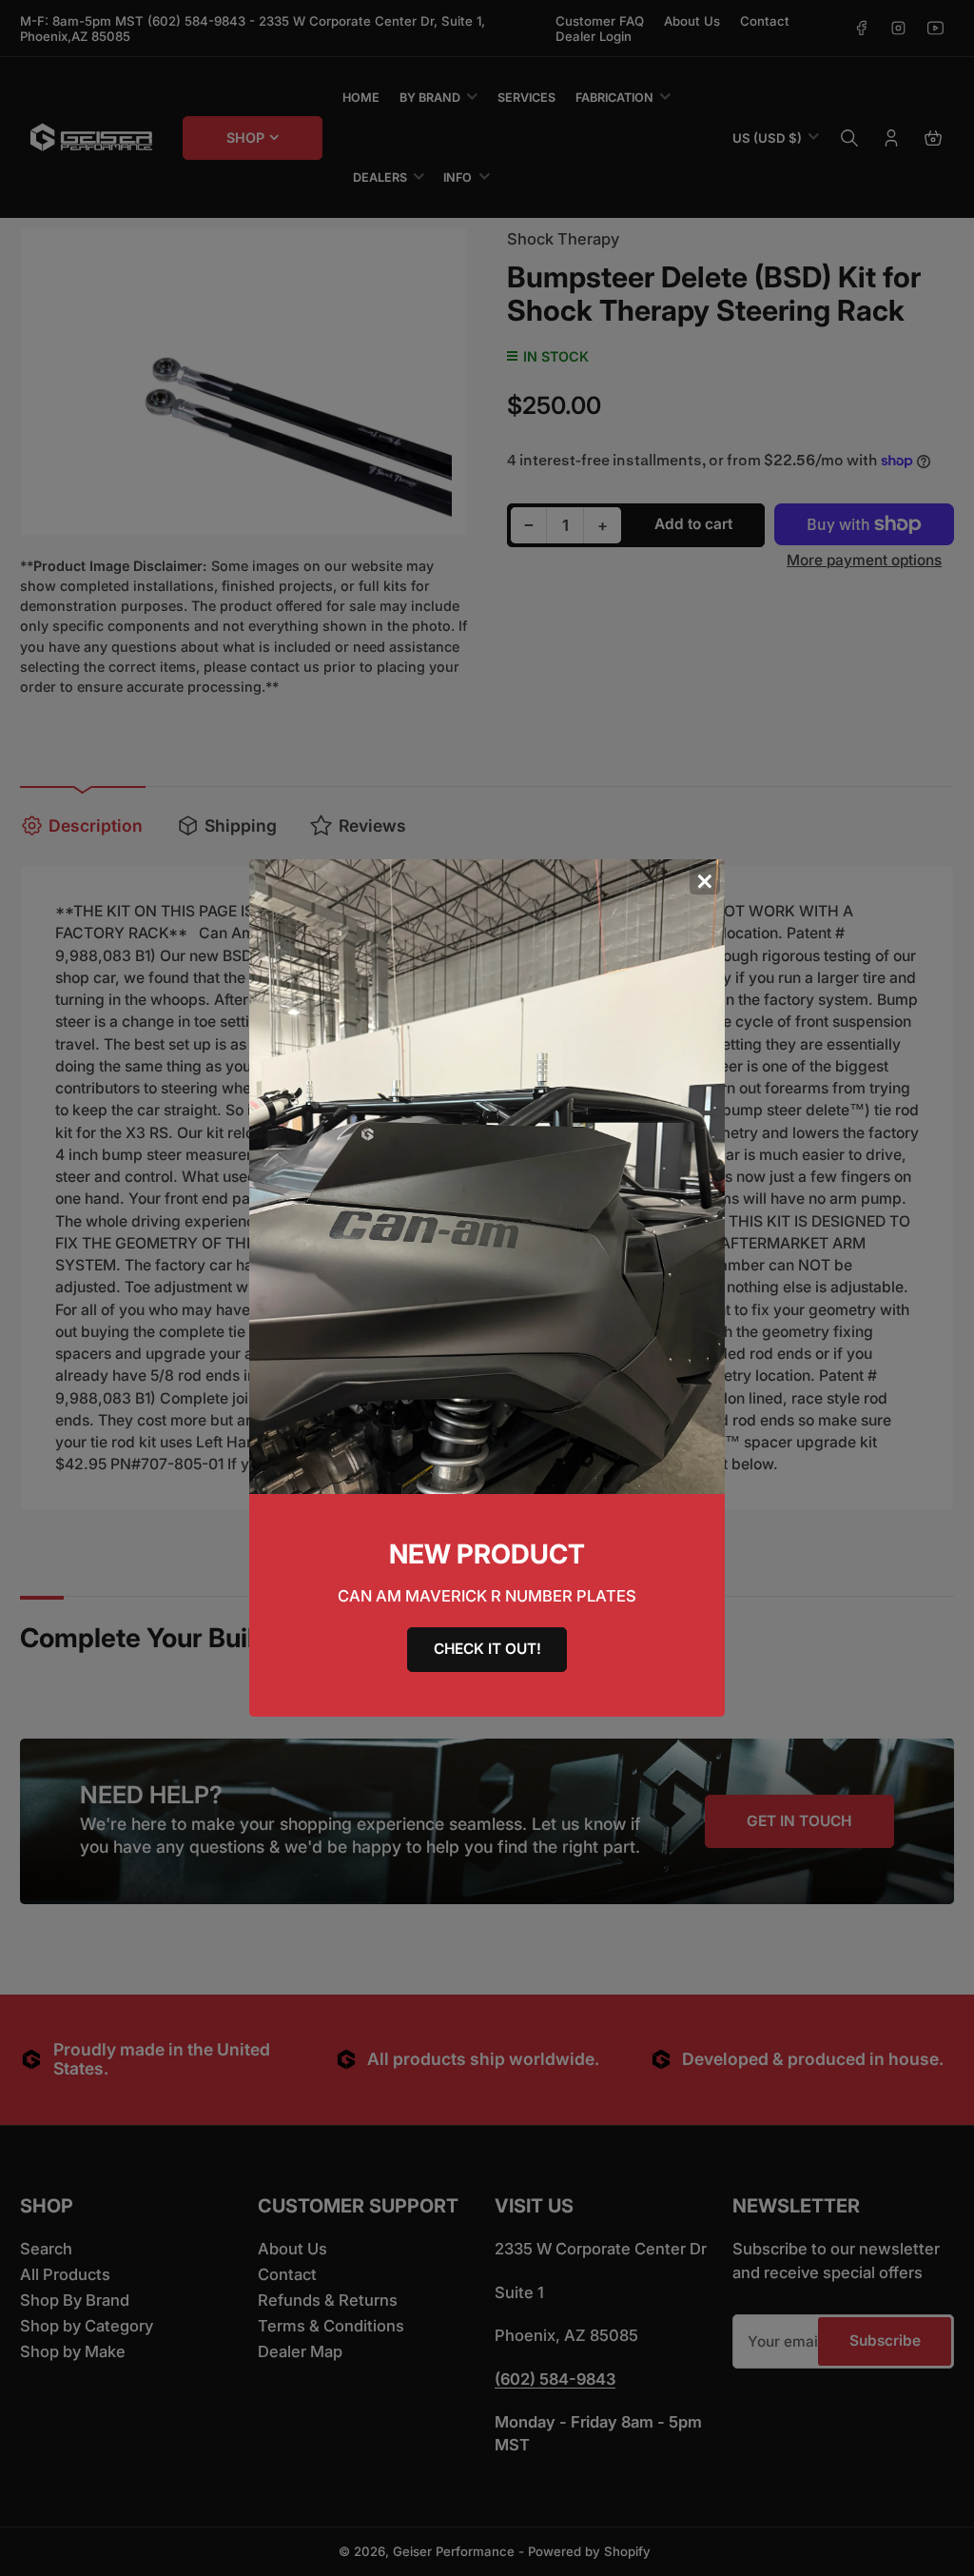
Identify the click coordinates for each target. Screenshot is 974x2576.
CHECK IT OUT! (487, 1649)
